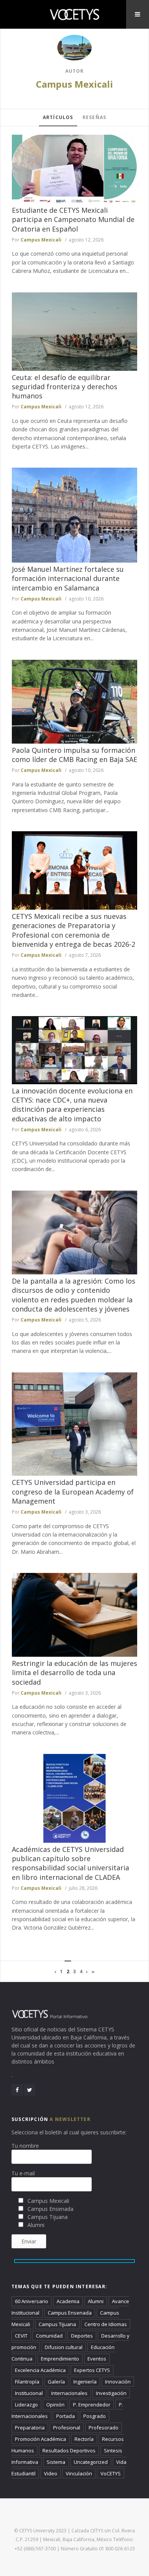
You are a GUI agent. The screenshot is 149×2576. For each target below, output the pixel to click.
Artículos (58, 117)
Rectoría (84, 2439)
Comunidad (49, 2336)
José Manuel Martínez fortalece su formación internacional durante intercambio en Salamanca (68, 578)
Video (51, 2473)
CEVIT (21, 2336)
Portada (66, 2416)
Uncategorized (91, 2462)
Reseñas (94, 117)
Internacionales (69, 2393)
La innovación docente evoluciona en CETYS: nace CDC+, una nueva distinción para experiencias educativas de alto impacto (72, 1105)
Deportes (82, 2336)
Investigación (111, 2393)
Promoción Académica (40, 2439)
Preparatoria (30, 2428)
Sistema (56, 2462)
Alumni (96, 2301)
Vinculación (79, 2473)
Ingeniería (85, 2382)
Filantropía (27, 2382)
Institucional (29, 2393)
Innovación (118, 2382)
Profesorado (104, 2428)
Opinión (55, 2405)
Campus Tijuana (57, 2324)
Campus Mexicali (74, 84)
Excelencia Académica (40, 2370)
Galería (56, 2382)
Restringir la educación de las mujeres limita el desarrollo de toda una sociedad (74, 1673)
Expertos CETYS (92, 2370)
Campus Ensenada (70, 2313)
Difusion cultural (64, 2347)
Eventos (97, 2359)
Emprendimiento (60, 2359)
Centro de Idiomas (106, 2324)
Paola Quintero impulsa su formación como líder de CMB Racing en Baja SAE (74, 755)
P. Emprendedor (92, 2405)
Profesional (67, 2428)
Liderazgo (26, 2405)
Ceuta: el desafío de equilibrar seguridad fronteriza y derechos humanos (65, 387)
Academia (68, 2301)
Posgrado (95, 2416)
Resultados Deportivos (69, 2450)
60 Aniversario (32, 2301)
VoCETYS (111, 2473)
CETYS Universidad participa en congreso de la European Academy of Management (73, 1492)
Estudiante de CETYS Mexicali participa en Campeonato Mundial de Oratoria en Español (73, 219)
